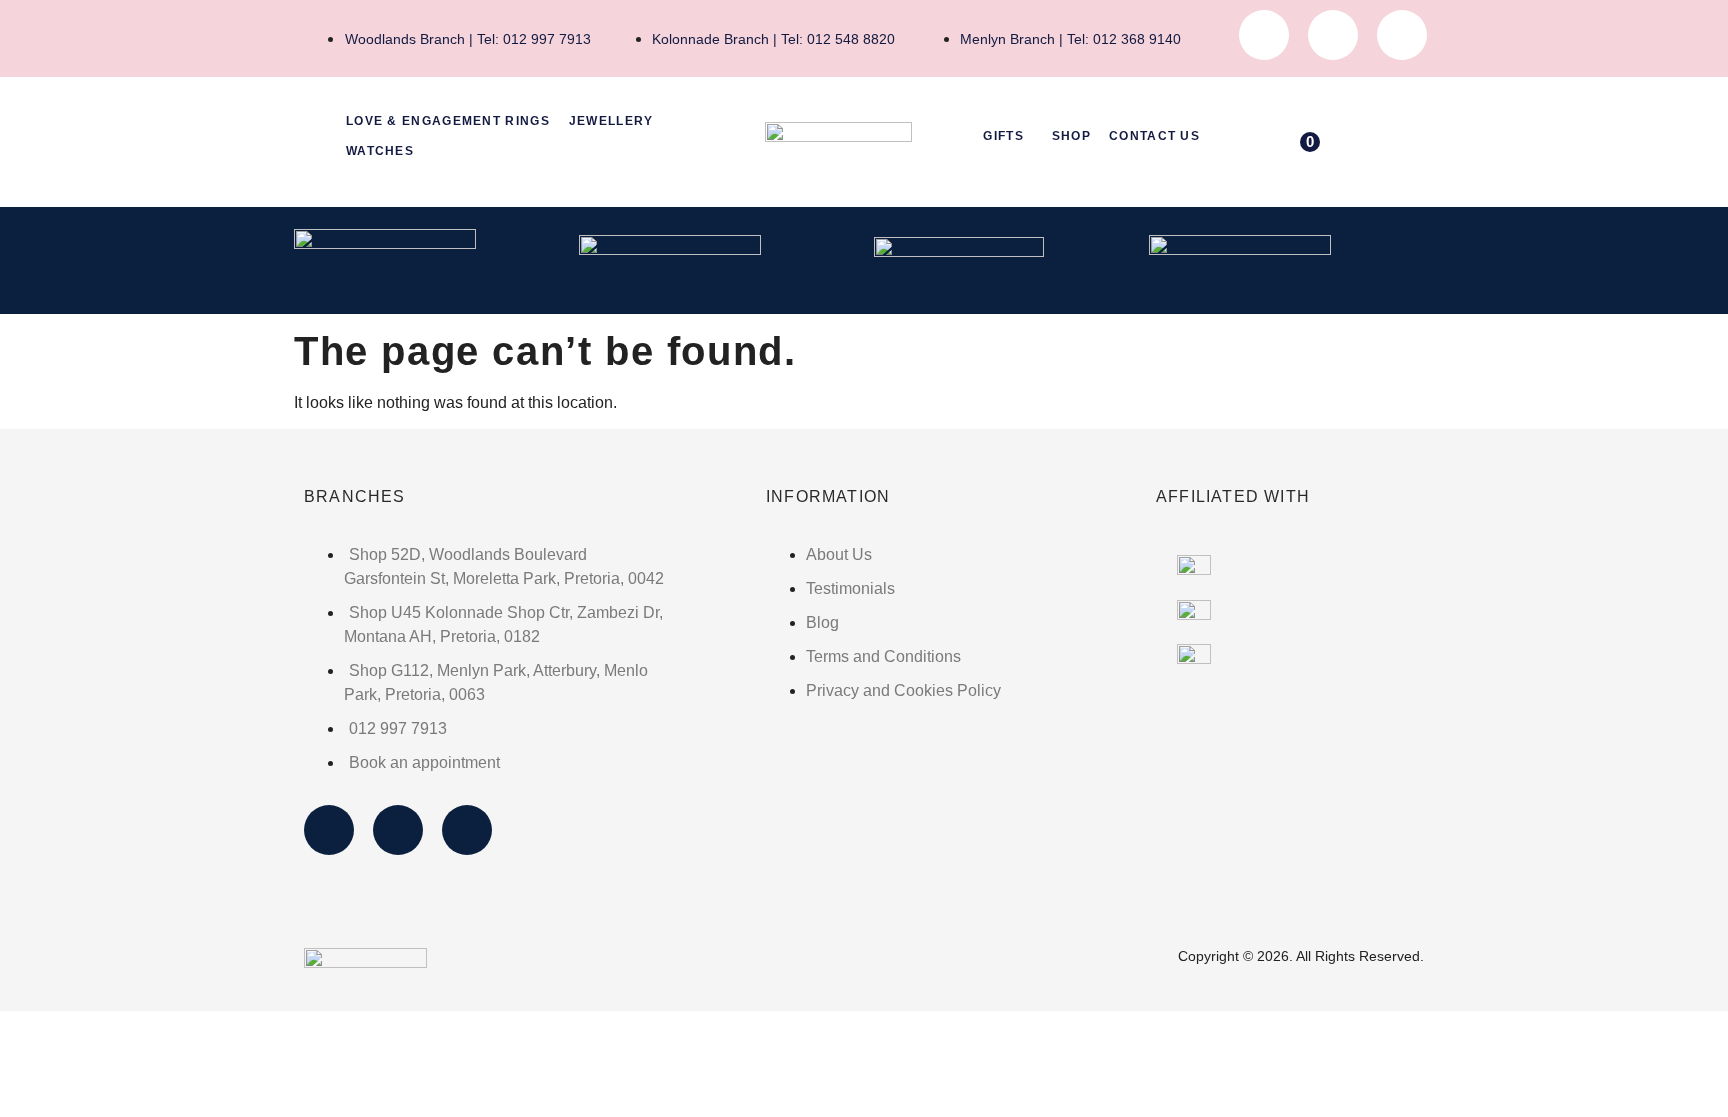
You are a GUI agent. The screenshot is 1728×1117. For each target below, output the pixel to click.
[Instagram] (1333, 35)
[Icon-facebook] (1264, 35)
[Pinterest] (1402, 35)
